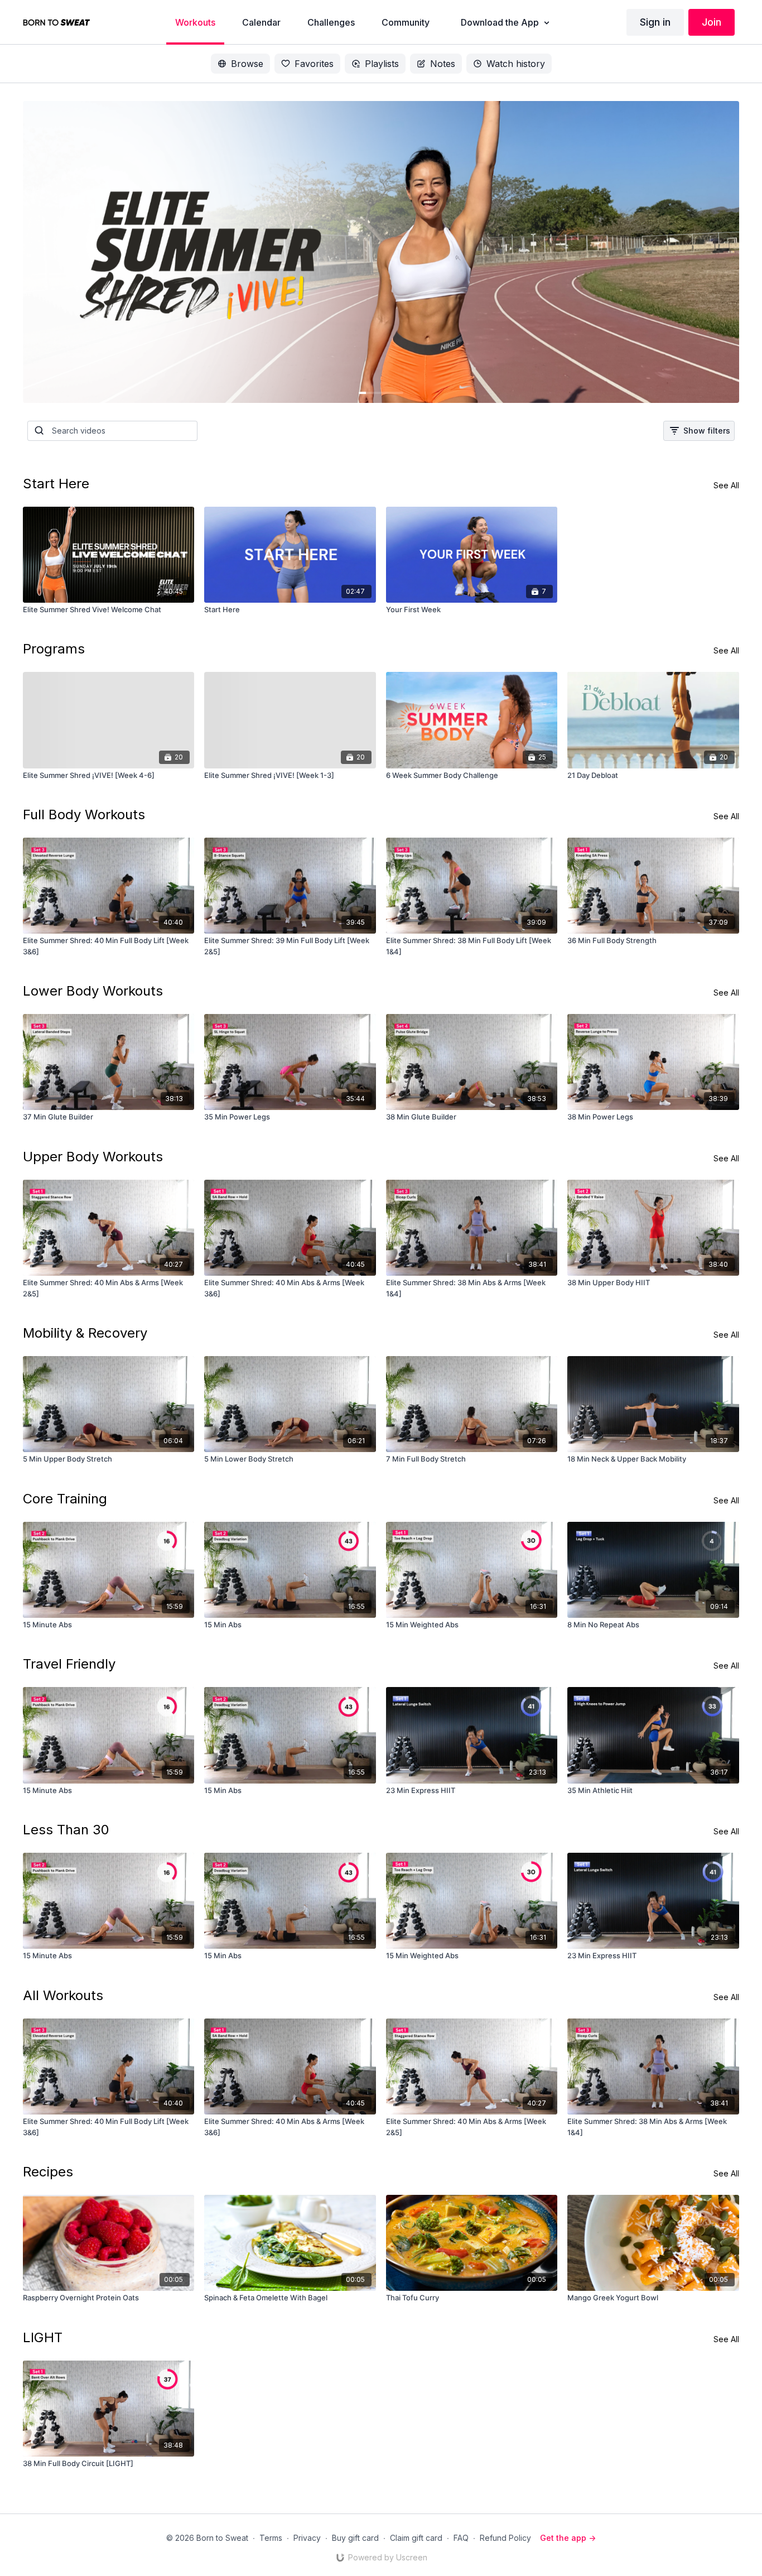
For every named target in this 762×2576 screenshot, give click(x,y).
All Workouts (63, 1995)
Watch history (516, 64)
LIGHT (43, 2337)
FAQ (461, 2538)
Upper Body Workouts (93, 1157)
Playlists (382, 64)
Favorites (314, 64)
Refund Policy (505, 2538)
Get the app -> (568, 2538)
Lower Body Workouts (93, 991)
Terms (271, 2538)
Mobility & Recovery (85, 1333)
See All (726, 485)
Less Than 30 (66, 1830)
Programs (54, 649)
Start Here (56, 484)
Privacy (307, 2538)
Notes (443, 64)
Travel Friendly (69, 1664)
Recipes (48, 2172)
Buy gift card (355, 2538)
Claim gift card (416, 2538)
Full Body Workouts (84, 814)
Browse (247, 64)
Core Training (65, 1499)
